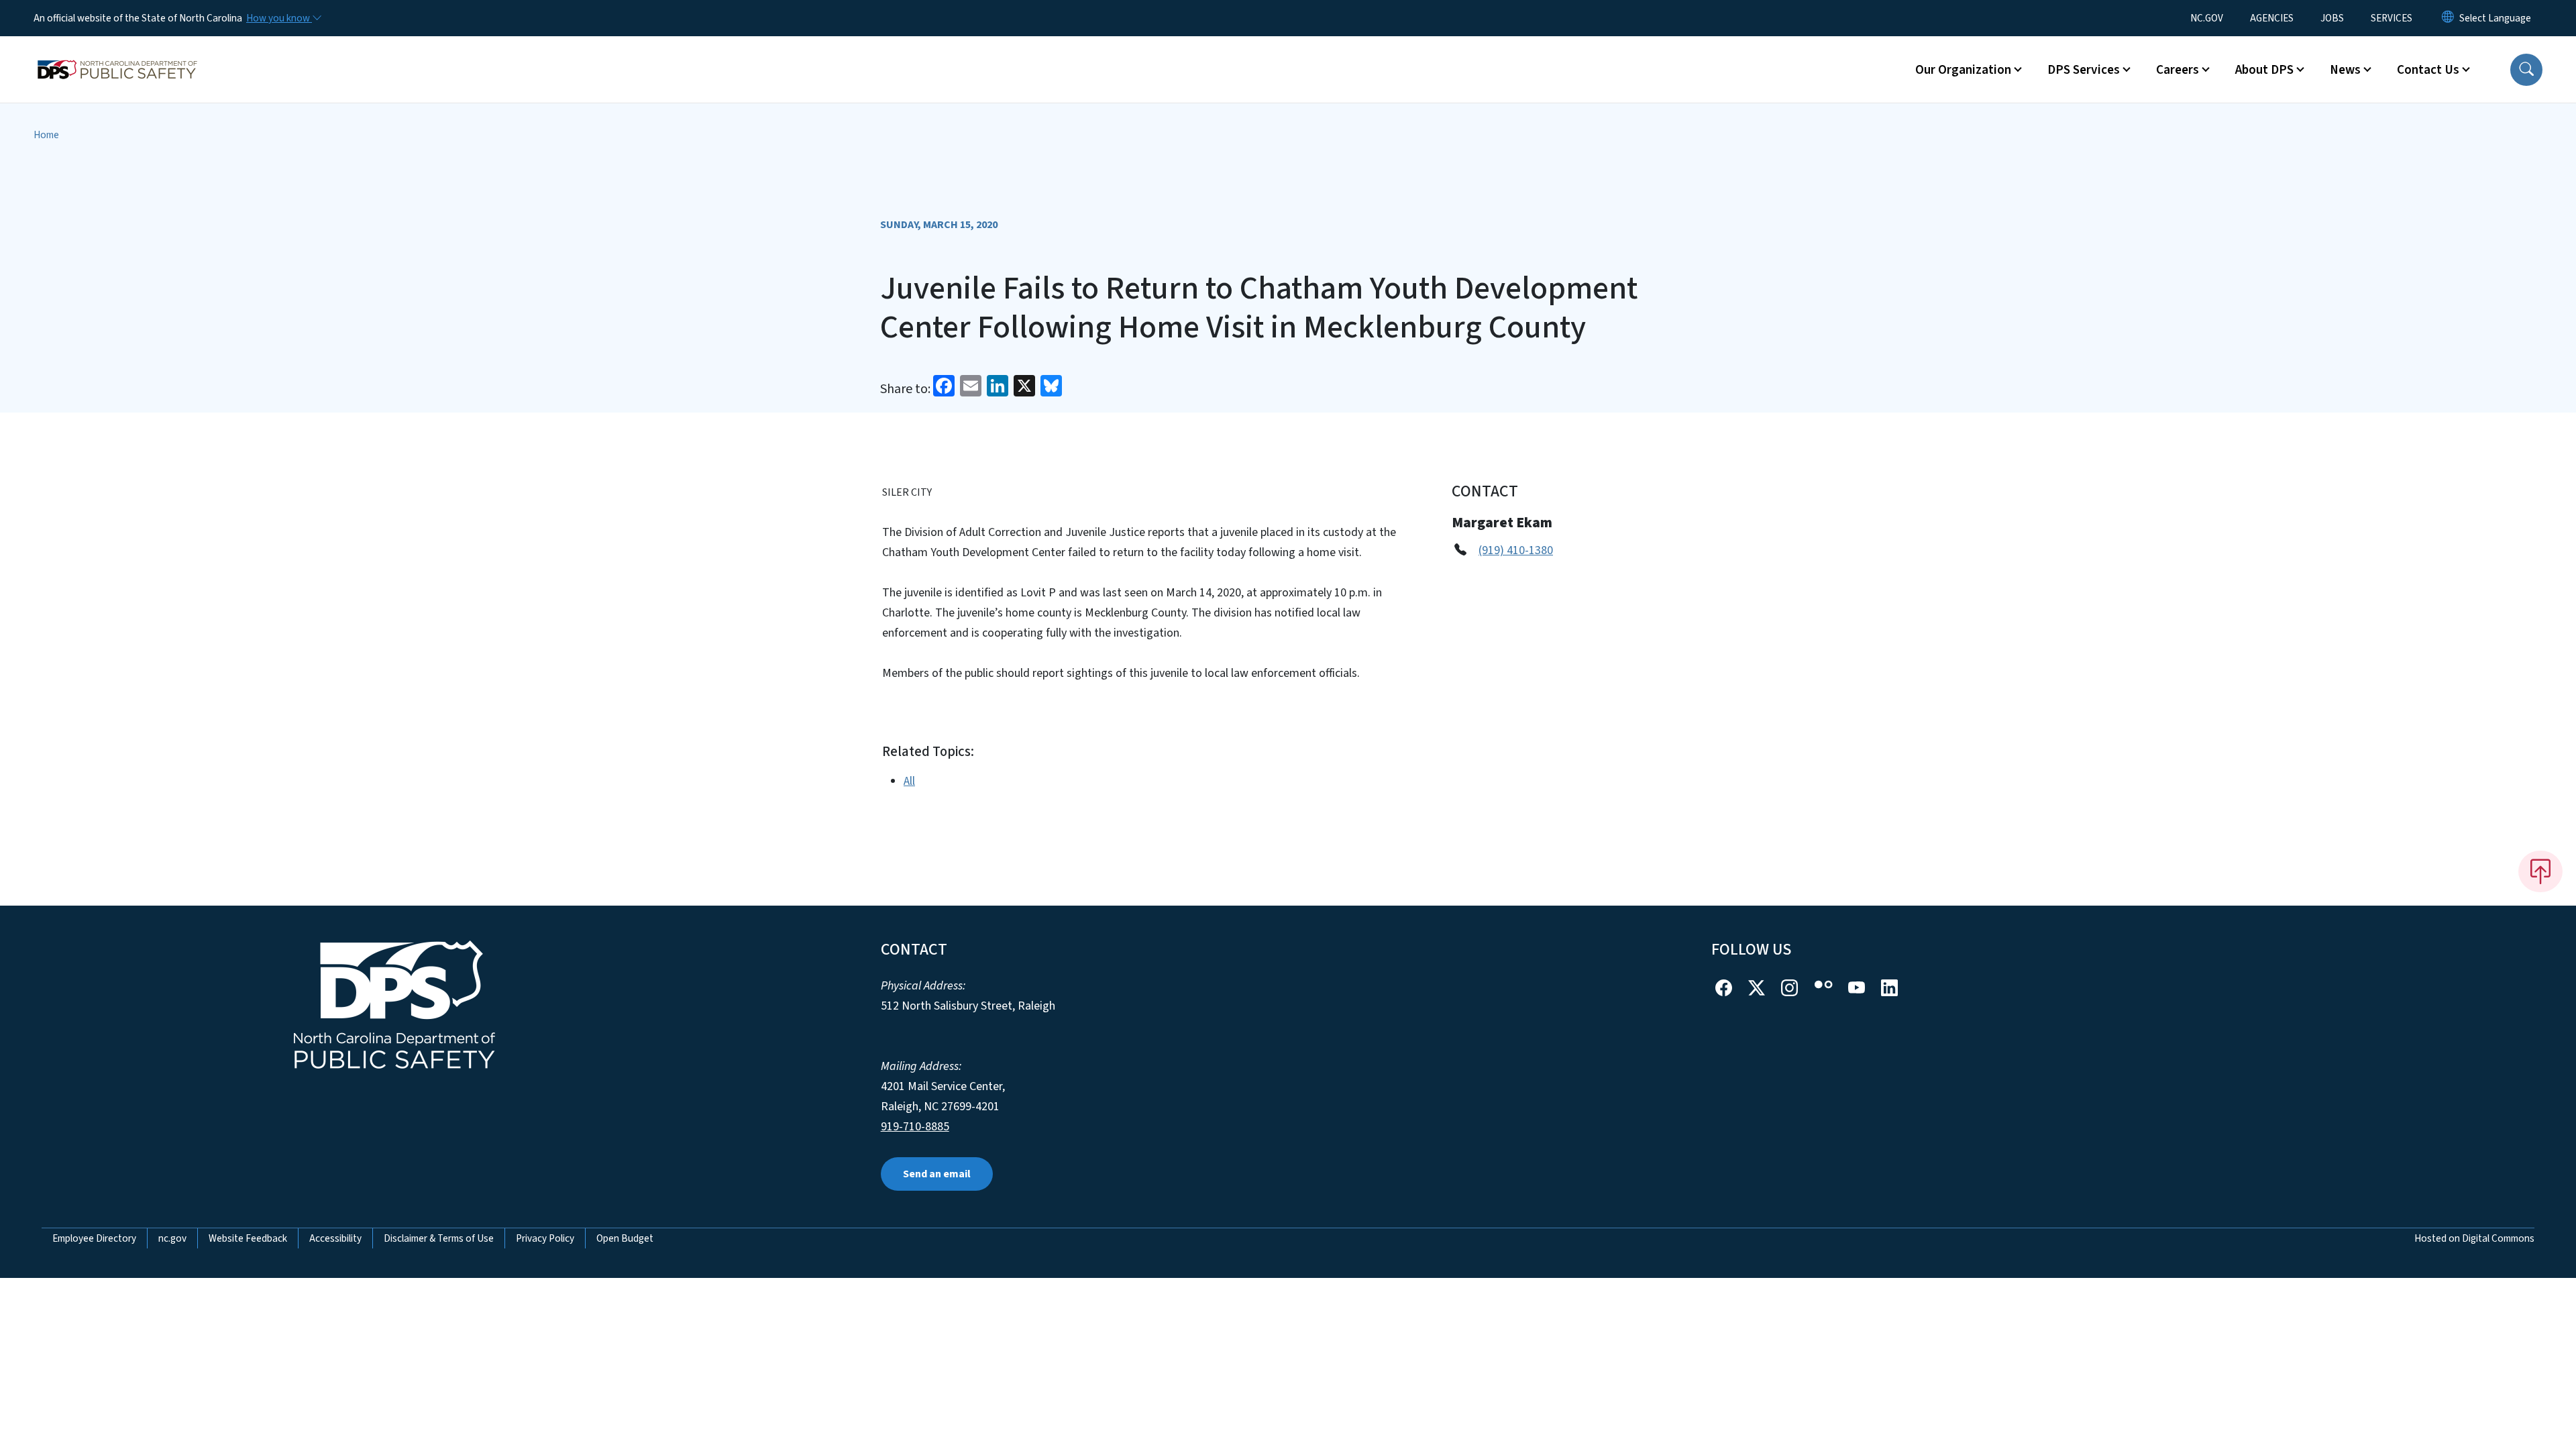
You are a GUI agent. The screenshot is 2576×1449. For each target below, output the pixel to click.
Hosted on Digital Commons (2474, 1238)
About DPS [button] (2264, 70)
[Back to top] (2540, 871)
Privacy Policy (545, 1238)
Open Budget (625, 1238)
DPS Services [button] (2084, 70)
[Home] (117, 54)
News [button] (2345, 70)
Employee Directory (94, 1238)
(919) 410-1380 (1516, 550)
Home (46, 135)
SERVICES (2392, 18)
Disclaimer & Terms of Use (439, 1238)
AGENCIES (2272, 18)
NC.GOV (2207, 18)
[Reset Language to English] (2448, 18)
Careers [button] (2178, 70)
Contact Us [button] (2428, 70)
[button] (2526, 70)
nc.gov (172, 1238)
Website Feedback (248, 1238)
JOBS (2332, 18)
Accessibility (335, 1238)
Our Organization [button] (1963, 70)
